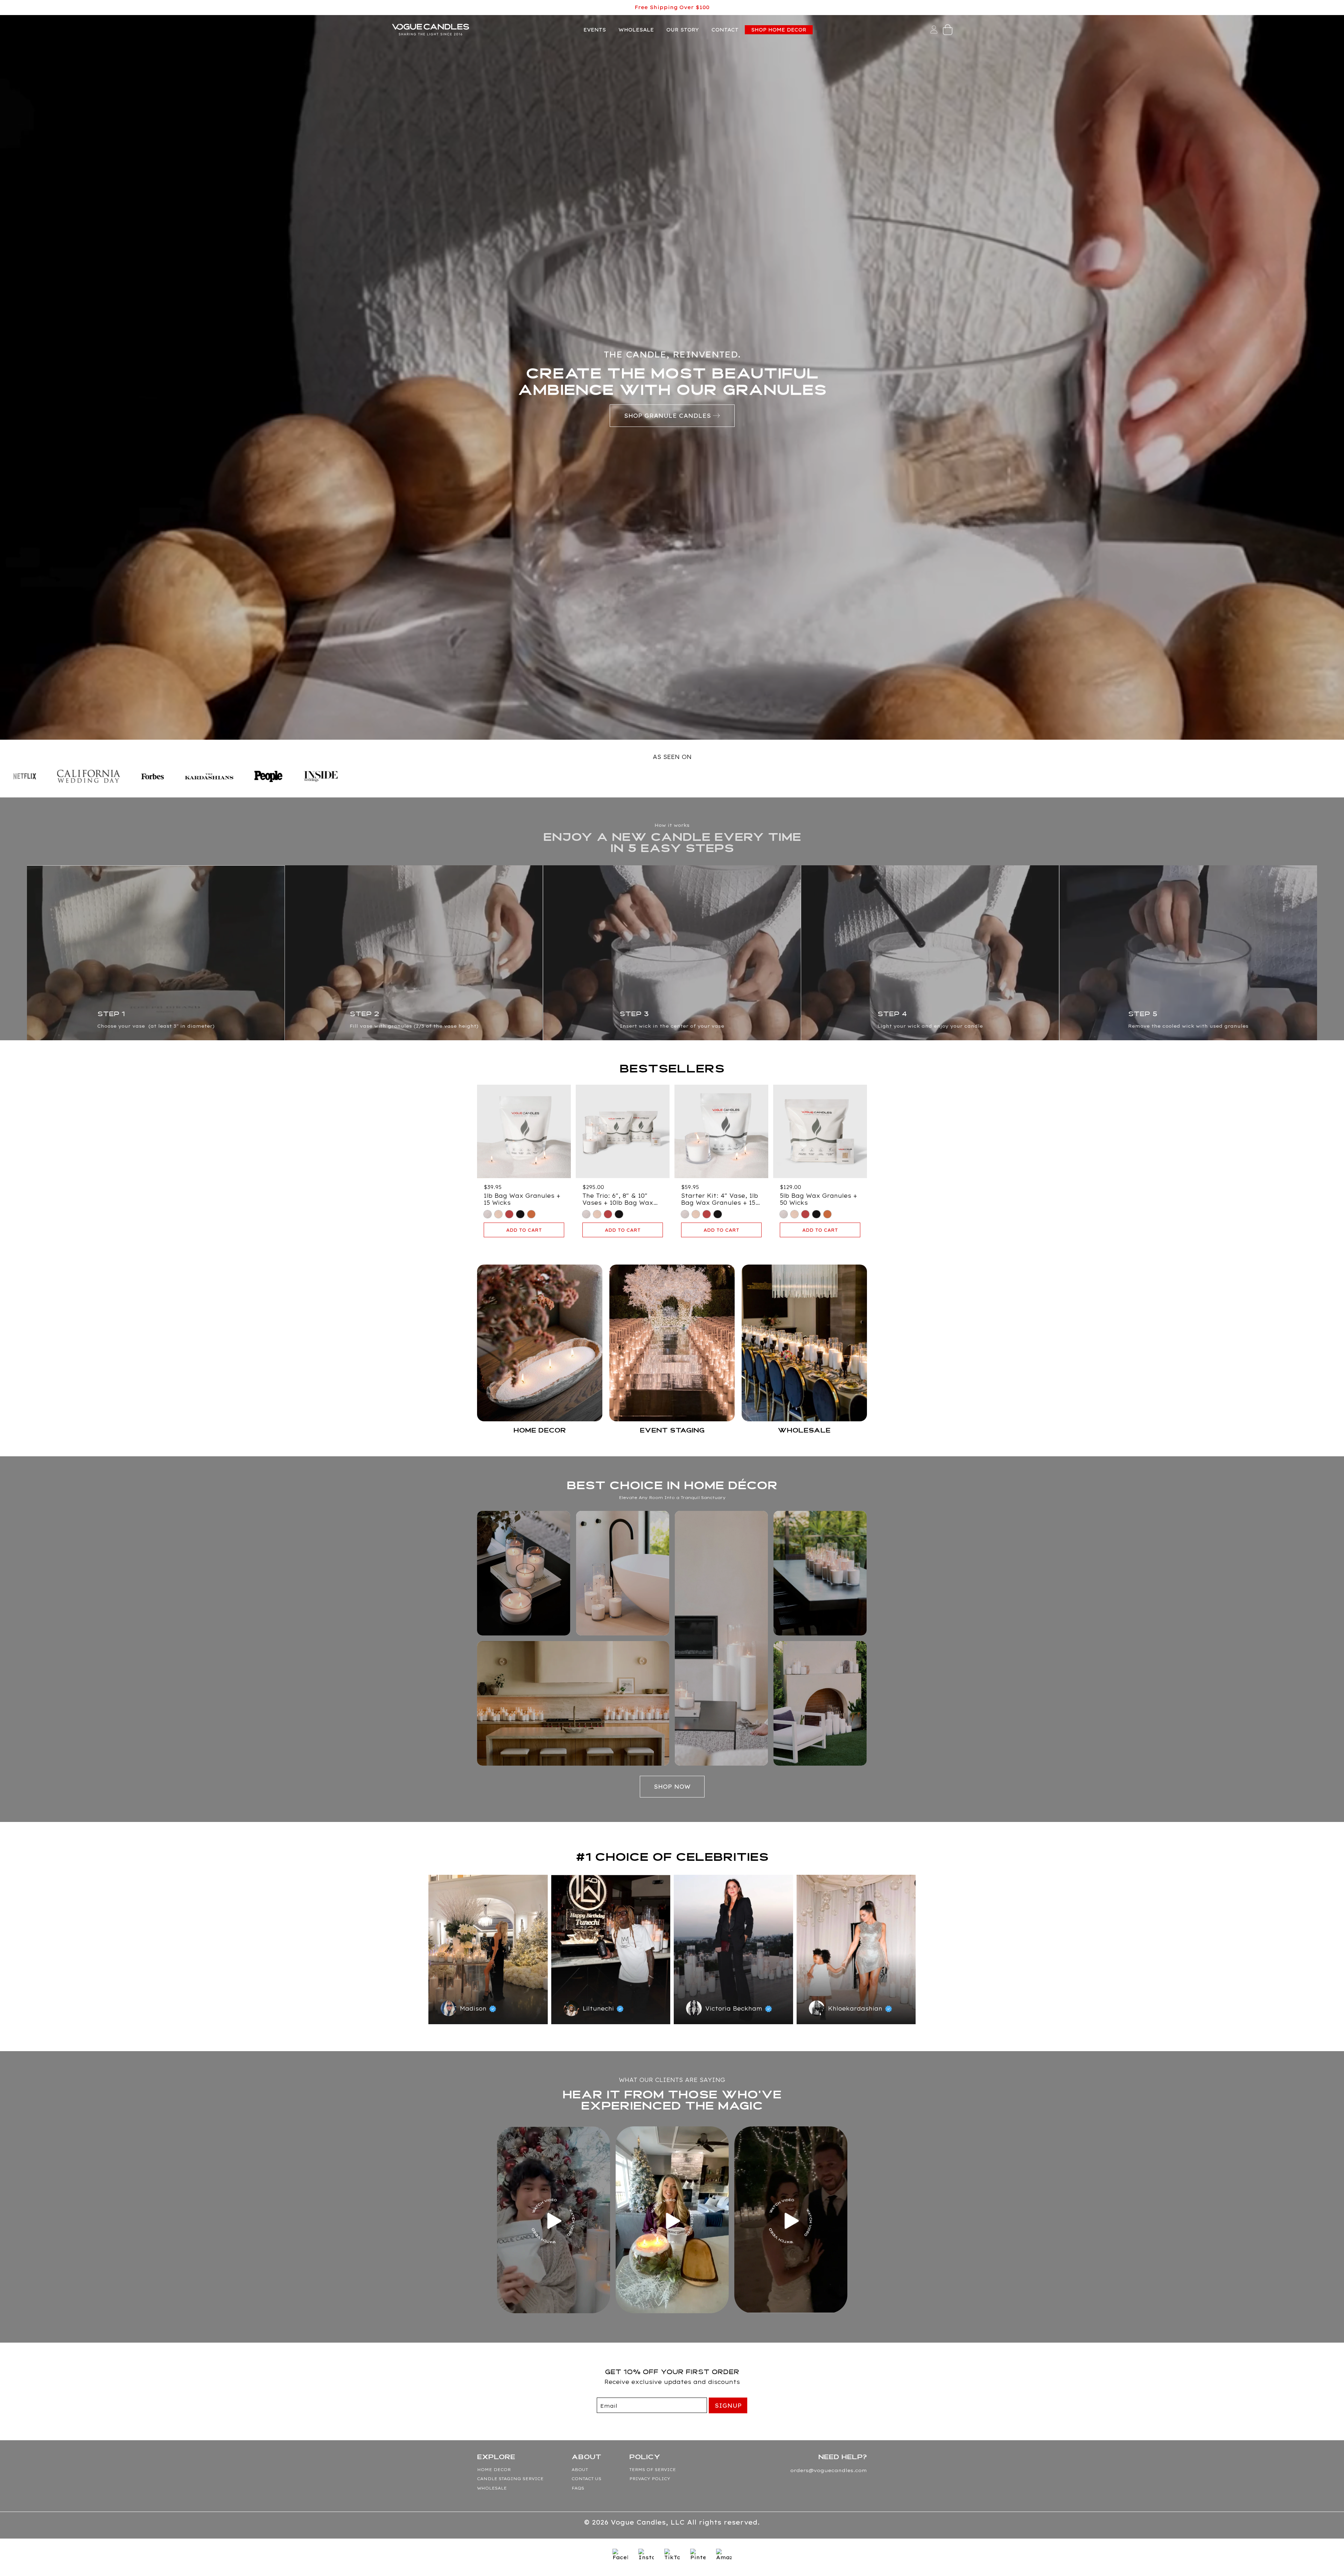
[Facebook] (620, 2556)
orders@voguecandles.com (829, 2470)
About (580, 2469)
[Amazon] (724, 2556)
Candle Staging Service (510, 2479)
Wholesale (492, 2488)
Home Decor (494, 2469)
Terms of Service (653, 2469)
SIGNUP (728, 2406)
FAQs (578, 2488)
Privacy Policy (650, 2479)
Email (609, 2406)
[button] (948, 30)
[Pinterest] (698, 2556)
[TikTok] (672, 2556)
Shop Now (672, 1787)
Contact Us (586, 2479)
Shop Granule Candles (667, 416)
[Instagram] (646, 2556)
